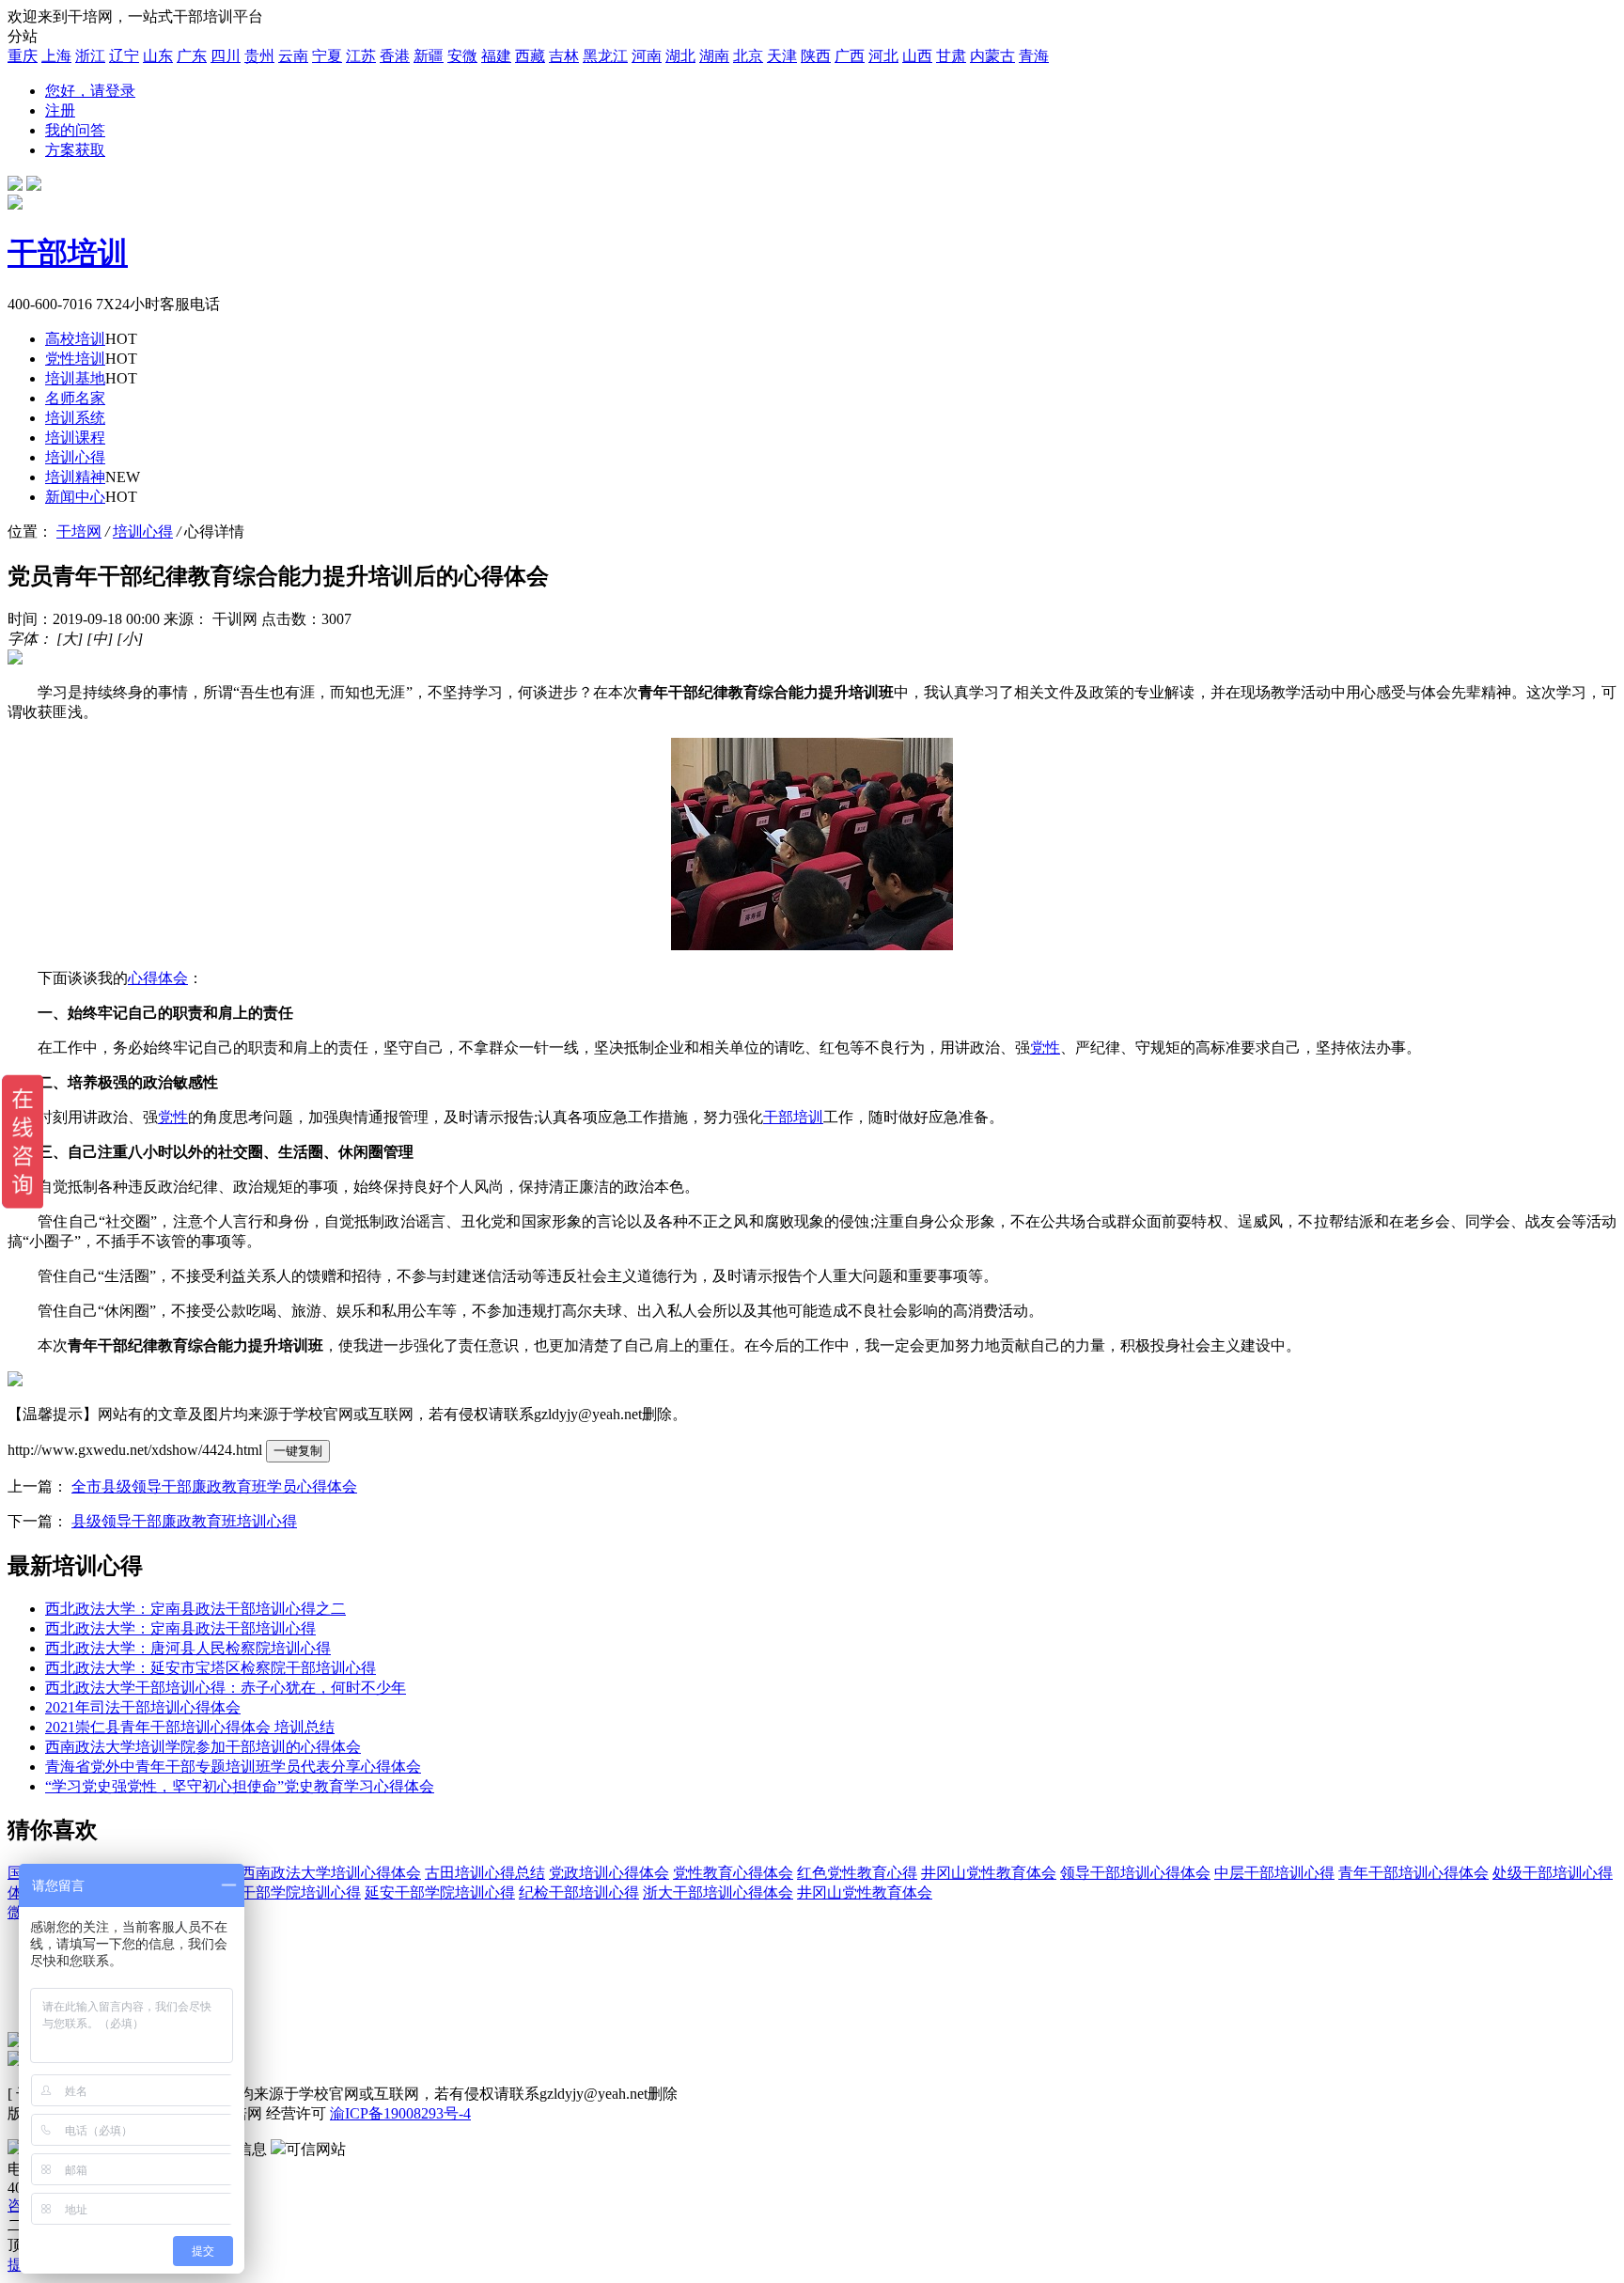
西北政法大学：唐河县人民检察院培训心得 (188, 1648)
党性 (1045, 1048)
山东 (158, 56)
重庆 (23, 56)
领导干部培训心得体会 (1135, 1873)
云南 (293, 56)
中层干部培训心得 (1274, 1873)
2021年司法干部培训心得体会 (143, 1707)
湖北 (680, 56)
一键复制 (298, 1451)
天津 (782, 56)
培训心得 (143, 532)
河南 (647, 56)
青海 (1034, 56)
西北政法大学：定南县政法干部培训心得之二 (195, 1609)
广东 (192, 56)
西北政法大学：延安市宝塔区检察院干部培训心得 (211, 1668)
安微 (462, 56)
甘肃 (951, 56)
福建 (496, 56)
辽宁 (124, 56)
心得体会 (158, 978)
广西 (850, 56)
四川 (226, 56)
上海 (56, 56)
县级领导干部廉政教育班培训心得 (184, 1521)
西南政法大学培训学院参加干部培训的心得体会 (203, 1747)
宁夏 (327, 56)
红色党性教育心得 (857, 1873)
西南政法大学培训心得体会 (331, 1873)
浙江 (90, 56)
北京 (748, 56)
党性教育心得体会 (733, 1873)
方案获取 (75, 150)
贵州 (259, 56)
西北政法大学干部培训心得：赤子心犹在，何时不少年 (226, 1688)
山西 (917, 56)
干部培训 (793, 1117)
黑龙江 (605, 56)
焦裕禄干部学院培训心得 (278, 1892)
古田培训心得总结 (485, 1873)
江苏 (361, 56)
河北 (883, 56)
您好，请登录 (90, 91)
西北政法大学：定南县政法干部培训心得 (180, 1628)
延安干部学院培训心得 (440, 1892)
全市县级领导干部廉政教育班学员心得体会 (214, 1486)
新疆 (429, 56)
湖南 (714, 56)
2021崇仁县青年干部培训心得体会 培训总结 (190, 1727)
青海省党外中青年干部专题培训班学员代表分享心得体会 (233, 1767)
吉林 (564, 56)
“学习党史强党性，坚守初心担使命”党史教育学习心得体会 (240, 1786)
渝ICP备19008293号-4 (400, 2113)
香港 (395, 56)
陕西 (816, 56)
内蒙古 (992, 56)
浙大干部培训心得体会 (718, 1892)
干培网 (79, 532)
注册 (60, 110)
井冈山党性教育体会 (989, 1873)
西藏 (530, 56)
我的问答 (75, 130)
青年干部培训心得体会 (1413, 1873)
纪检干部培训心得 (579, 1892)
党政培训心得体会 (609, 1873)
